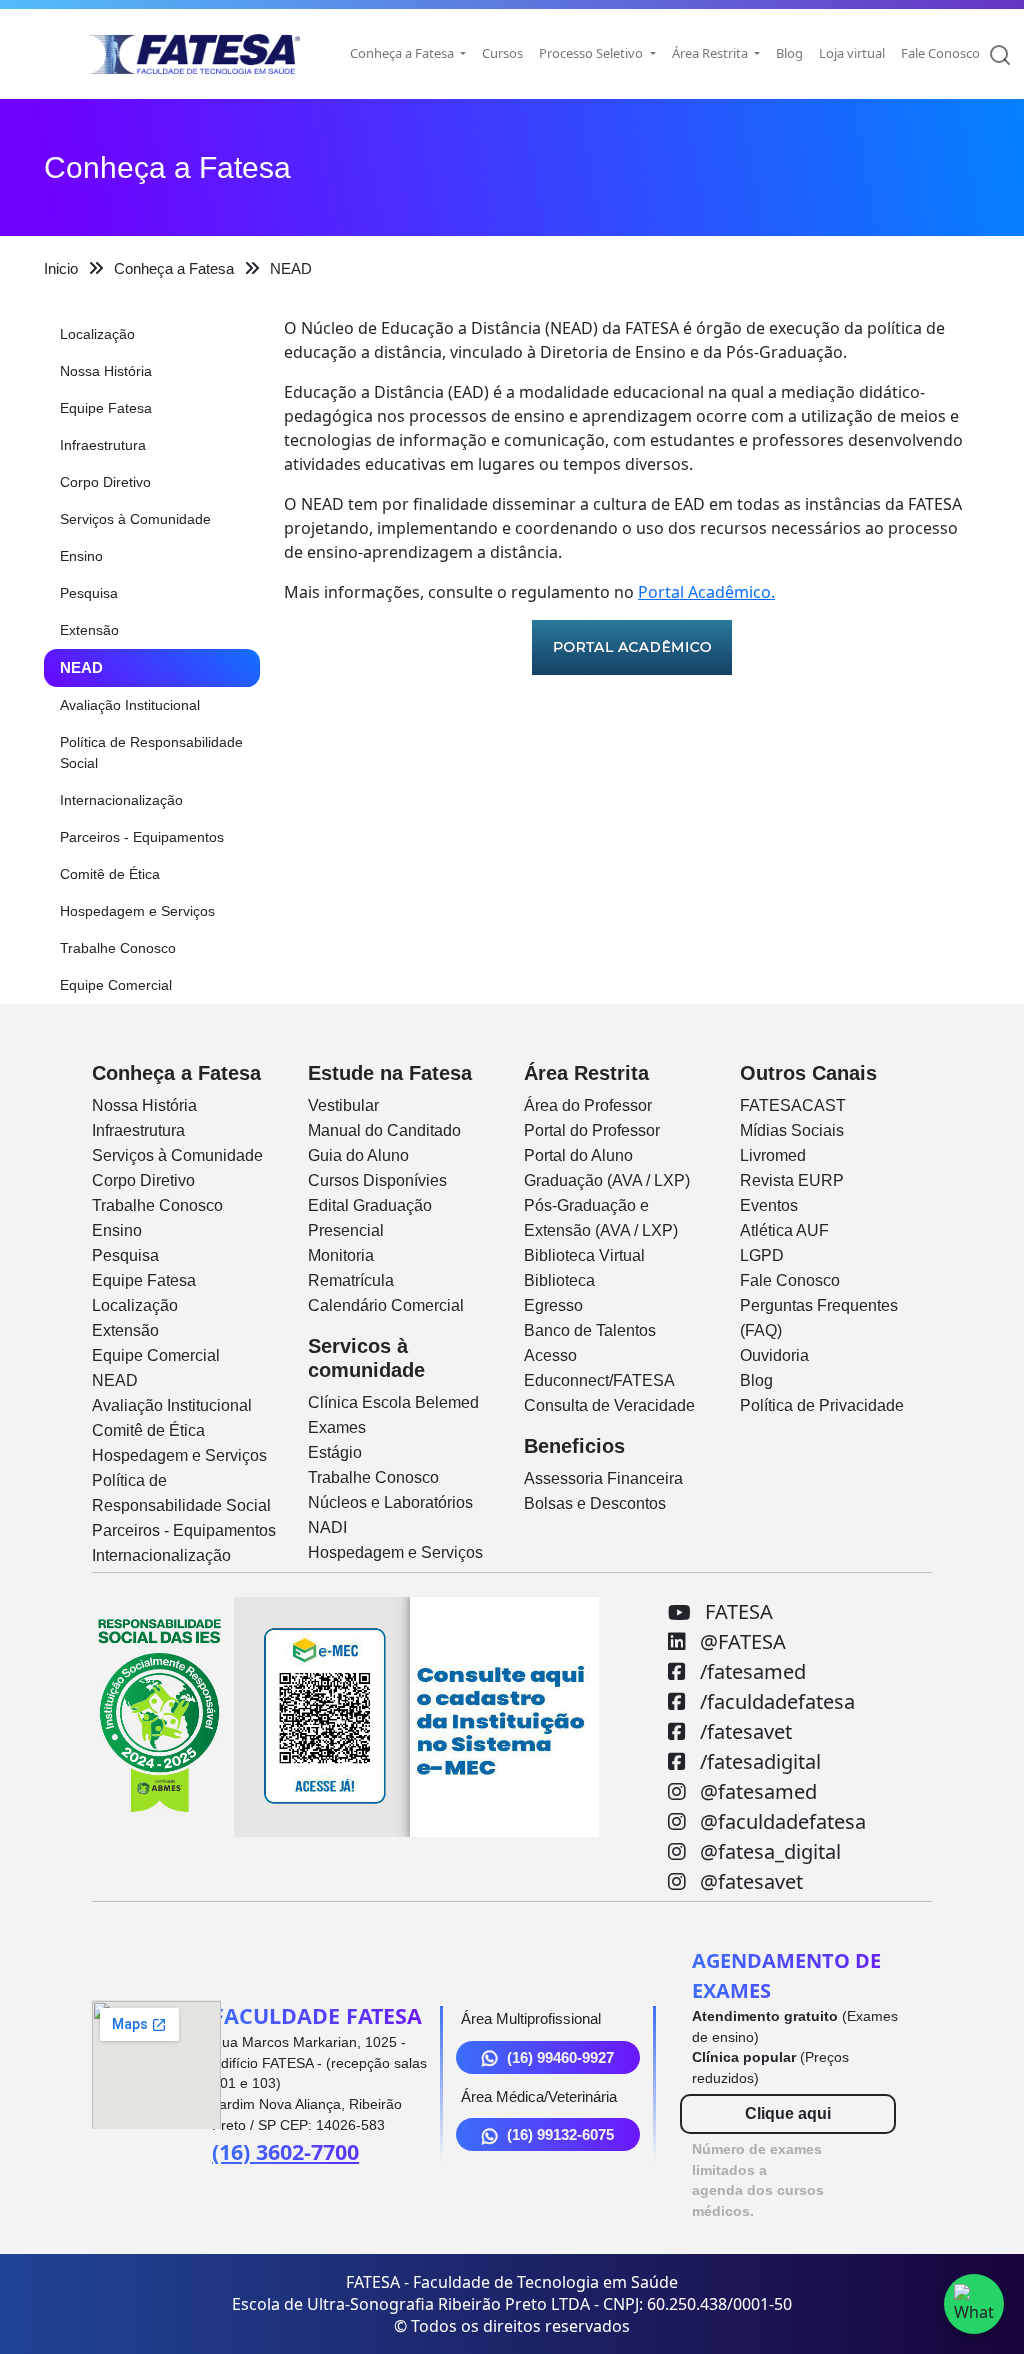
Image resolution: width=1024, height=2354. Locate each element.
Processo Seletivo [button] (592, 53)
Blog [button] (789, 53)
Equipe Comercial (116, 985)
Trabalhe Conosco (118, 948)
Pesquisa (89, 593)
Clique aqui (788, 2113)
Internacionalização (121, 800)
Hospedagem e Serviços (137, 911)
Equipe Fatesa (106, 408)
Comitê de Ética (110, 874)
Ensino (81, 556)
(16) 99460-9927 (560, 2057)
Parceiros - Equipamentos (142, 837)
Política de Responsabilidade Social (151, 752)
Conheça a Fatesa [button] (403, 53)
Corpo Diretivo (105, 482)
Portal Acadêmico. (706, 592)
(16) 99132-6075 (560, 2134)
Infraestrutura (103, 445)
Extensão (89, 630)
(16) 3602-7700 (285, 2151)
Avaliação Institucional (130, 705)
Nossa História (106, 371)
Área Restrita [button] (711, 53)
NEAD (81, 667)
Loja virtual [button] (852, 53)
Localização (97, 334)
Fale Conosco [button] (940, 53)
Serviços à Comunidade (135, 519)
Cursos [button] (502, 53)
